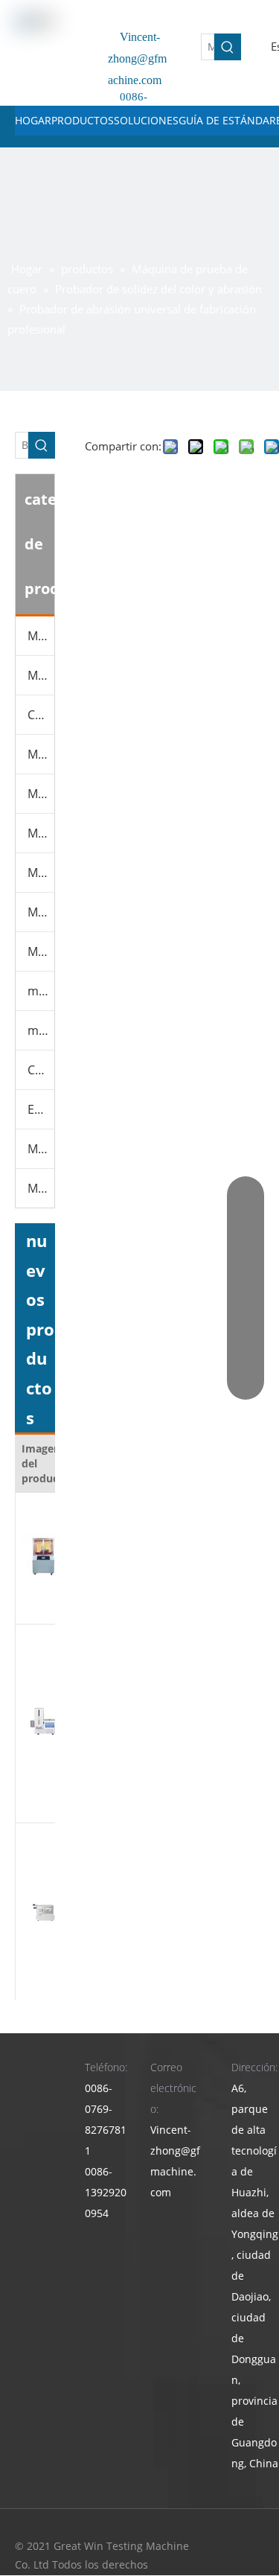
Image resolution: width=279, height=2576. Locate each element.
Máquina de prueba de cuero (41, 675)
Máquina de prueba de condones (41, 1149)
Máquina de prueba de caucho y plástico (41, 754)
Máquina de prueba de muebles (41, 794)
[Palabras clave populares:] (228, 47)
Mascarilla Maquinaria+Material (41, 1188)
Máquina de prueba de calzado (41, 636)
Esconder (41, 1109)
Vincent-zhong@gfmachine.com (137, 58)
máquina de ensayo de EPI (41, 991)
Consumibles (41, 1070)
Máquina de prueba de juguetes (41, 912)
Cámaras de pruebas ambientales (41, 715)
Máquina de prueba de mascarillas (41, 833)
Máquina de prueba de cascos (41, 951)
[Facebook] (251, 2547)
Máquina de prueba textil (41, 873)
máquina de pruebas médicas (41, 1030)
